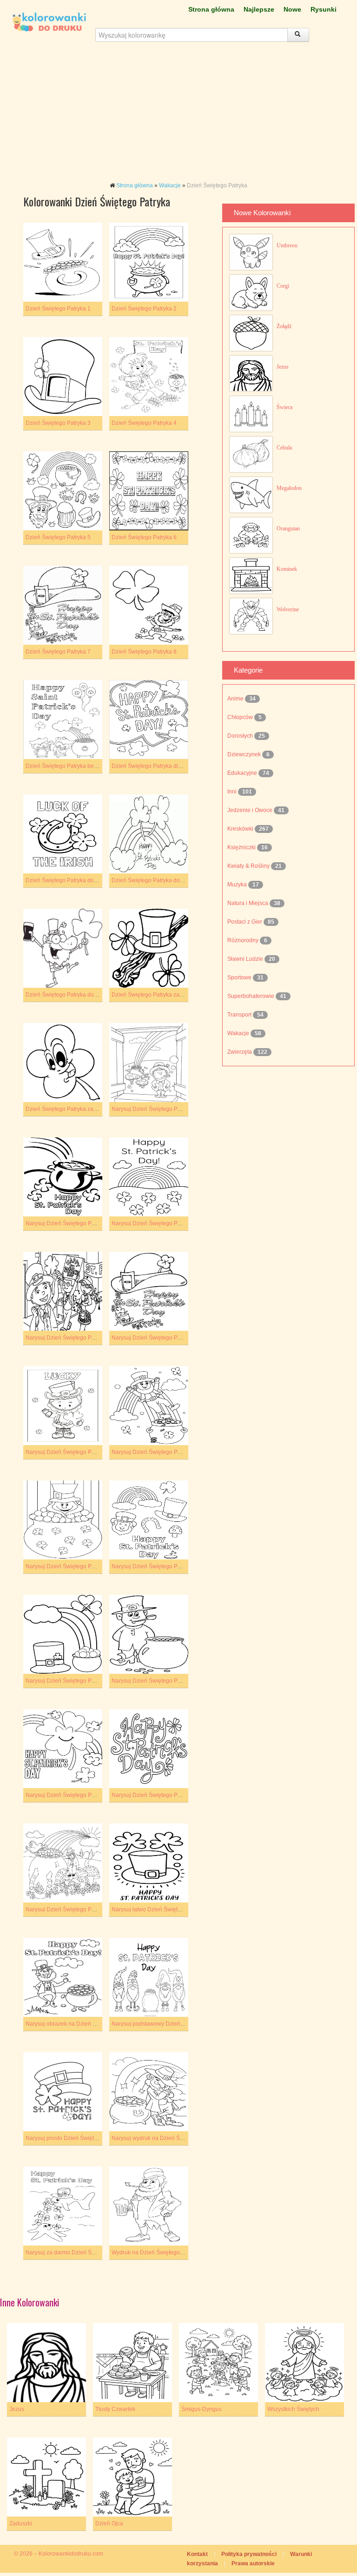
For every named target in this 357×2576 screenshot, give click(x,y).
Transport (240, 1015)
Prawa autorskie (253, 2563)
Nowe (292, 9)
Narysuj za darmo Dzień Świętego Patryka (79, 2252)
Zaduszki (21, 2523)
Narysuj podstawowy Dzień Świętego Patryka (169, 2024)
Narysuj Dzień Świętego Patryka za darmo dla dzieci (92, 1795)
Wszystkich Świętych (293, 2409)
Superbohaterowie (251, 996)
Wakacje (170, 185)
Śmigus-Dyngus (202, 2409)
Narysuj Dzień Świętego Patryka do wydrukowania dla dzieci (188, 1452)
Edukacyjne (243, 773)
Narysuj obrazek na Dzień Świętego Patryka (81, 2024)
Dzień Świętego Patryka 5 (58, 537)
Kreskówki (241, 829)
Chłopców (241, 717)
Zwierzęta (240, 1052)
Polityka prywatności (249, 2554)
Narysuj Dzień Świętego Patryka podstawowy (83, 1681)
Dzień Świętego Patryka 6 (144, 537)
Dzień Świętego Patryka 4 (144, 423)
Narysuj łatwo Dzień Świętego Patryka (160, 1909)
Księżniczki (242, 847)
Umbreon (287, 245)
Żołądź (284, 326)
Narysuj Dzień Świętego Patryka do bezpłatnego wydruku (98, 1452)
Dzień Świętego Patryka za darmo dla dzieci (167, 995)
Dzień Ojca (109, 2523)
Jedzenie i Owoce (251, 810)
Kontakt (197, 2554)
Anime (236, 699)
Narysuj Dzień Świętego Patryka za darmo (165, 1795)
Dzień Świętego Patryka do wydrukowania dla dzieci (178, 880)
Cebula (284, 448)
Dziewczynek (245, 754)
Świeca (284, 407)
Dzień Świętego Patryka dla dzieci (155, 766)
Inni (233, 792)
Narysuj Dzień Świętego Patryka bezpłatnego (83, 1338)
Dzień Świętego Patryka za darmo (68, 1109)
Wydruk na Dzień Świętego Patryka (156, 2252)
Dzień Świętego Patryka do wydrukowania (79, 995)
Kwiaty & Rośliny (249, 866)
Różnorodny (244, 940)
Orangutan (288, 528)
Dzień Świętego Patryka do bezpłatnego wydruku (88, 880)
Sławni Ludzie (246, 959)
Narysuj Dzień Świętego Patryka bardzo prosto (170, 1223)
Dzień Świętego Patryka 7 (58, 652)
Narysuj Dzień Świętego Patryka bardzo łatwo (169, 1109)
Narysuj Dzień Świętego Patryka (66, 1909)
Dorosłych (241, 736)
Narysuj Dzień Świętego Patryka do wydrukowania (89, 1566)
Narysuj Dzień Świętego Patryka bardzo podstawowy (92, 1223)
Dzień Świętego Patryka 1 (58, 309)
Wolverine (288, 609)
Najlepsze (259, 9)
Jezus (283, 367)
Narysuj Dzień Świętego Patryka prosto (161, 1681)
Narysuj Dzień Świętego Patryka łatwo (160, 1566)
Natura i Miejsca (248, 903)
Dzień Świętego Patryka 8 (144, 652)
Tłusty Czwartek (115, 2409)
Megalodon (289, 488)
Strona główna (211, 9)
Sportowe (240, 978)
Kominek (287, 569)
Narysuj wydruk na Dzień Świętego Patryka (166, 2138)
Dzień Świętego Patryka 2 (144, 309)
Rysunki (324, 9)
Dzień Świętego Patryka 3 (58, 423)
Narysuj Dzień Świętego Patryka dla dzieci (165, 1338)
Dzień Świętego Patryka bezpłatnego (72, 766)
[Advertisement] (178, 116)
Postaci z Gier (245, 922)
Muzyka (238, 885)
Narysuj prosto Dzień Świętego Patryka (75, 2138)
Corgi (283, 286)
